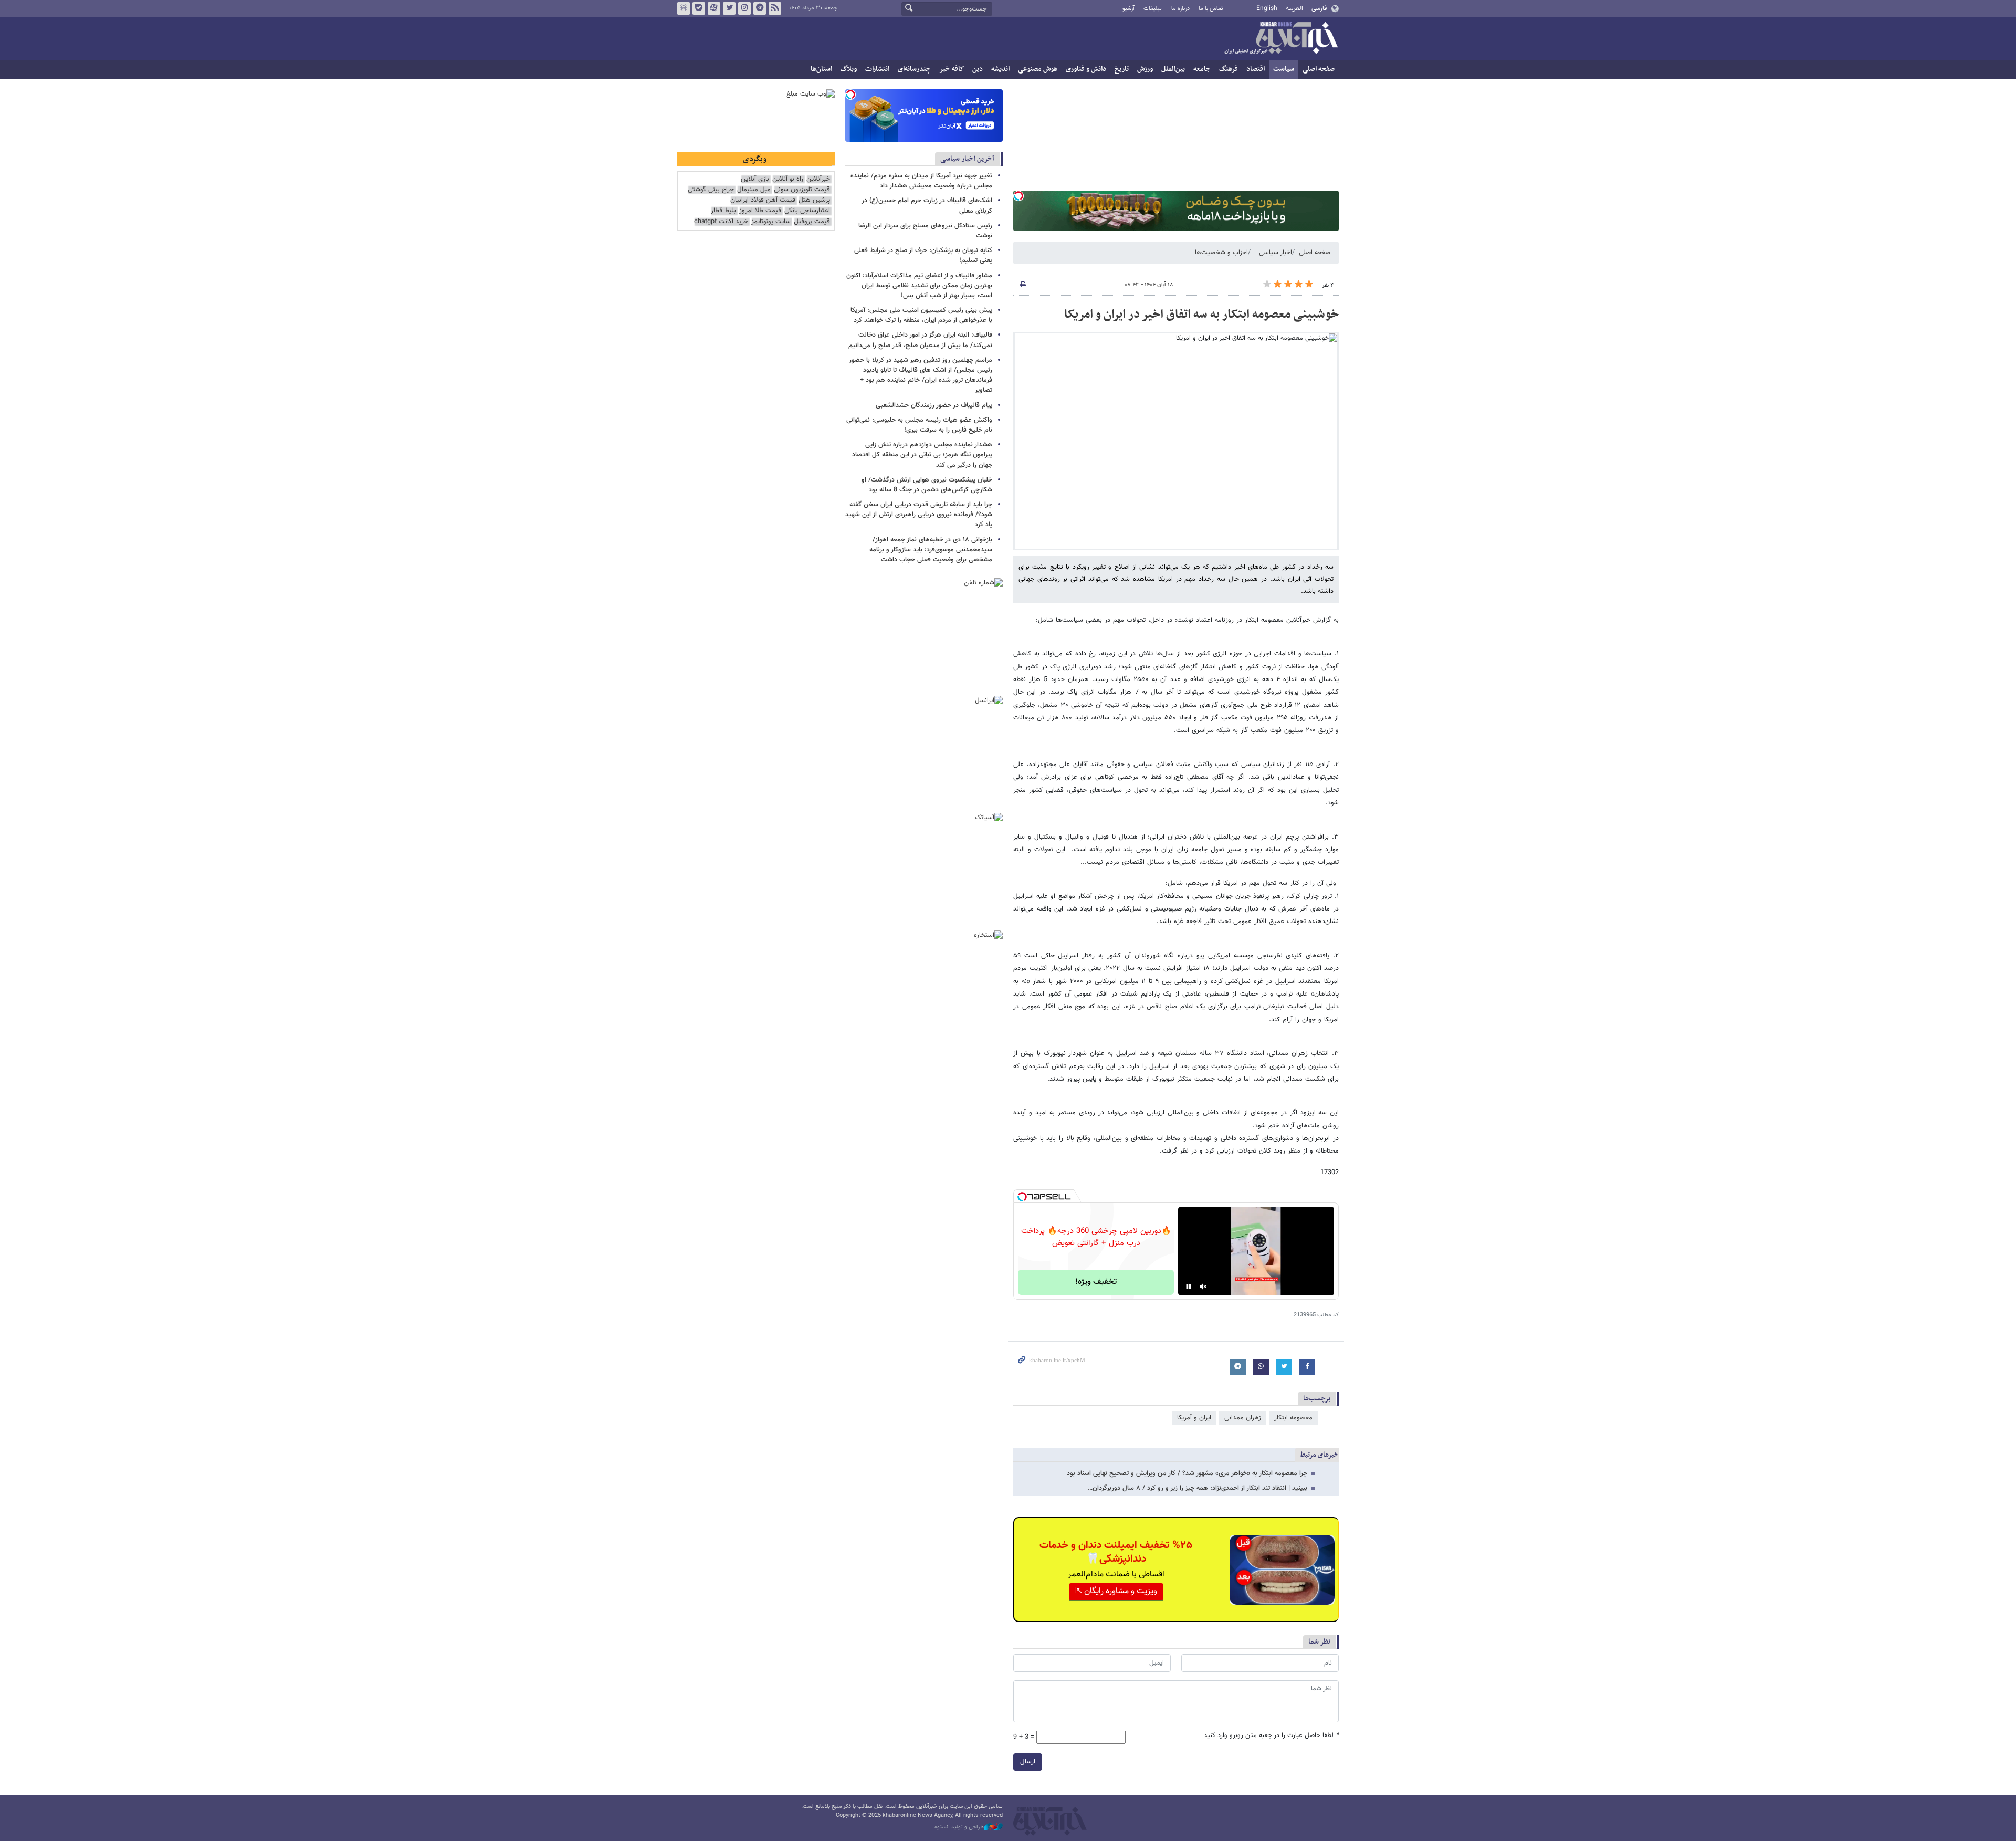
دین (978, 69)
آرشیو (1128, 9)
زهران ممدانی (1243, 1418)
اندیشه (1000, 69)
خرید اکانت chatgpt (721, 222)
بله (699, 8)
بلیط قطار (723, 211)
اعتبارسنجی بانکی (807, 211)
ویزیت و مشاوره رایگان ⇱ (1116, 1591)
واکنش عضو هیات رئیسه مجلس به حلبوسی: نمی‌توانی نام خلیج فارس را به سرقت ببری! (919, 425)
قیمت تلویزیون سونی (802, 190)
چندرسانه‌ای (914, 69)
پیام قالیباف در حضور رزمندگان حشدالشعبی (934, 405)
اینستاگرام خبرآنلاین (744, 8)
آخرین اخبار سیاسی (967, 159)
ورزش (1145, 69)
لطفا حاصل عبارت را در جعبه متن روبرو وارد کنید (1271, 1736)
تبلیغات (1153, 9)
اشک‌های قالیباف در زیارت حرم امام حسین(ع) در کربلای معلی (927, 206)
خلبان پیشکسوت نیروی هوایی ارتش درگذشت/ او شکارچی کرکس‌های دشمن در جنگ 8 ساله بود (927, 485)
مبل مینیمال (754, 190)
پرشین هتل (814, 200)
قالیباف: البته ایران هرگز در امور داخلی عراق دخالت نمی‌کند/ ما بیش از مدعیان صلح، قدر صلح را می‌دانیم (920, 340)
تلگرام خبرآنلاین (760, 8)
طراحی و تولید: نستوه (959, 1827)
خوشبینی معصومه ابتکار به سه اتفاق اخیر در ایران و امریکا (1201, 315)
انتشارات (877, 69)
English (1267, 8)
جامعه (1202, 69)
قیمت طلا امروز (760, 211)
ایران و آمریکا (1194, 1418)
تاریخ (1122, 69)
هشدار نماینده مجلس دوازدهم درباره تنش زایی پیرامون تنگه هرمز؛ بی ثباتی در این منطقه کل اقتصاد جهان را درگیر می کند (922, 455)
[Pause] (1189, 1286)
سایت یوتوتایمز (771, 222)
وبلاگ (849, 69)
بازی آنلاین (755, 179)
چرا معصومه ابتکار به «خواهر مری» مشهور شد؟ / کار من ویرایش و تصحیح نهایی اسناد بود (1187, 1473)
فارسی (1319, 8)
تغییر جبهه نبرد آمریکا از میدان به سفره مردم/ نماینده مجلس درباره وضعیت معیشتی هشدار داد (921, 181)
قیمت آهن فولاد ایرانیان (763, 200)
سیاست (1284, 69)
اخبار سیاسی (1275, 253)
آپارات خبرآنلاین (714, 8)
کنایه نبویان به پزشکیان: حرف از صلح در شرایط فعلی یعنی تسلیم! (923, 255)
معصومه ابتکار (1293, 1418)
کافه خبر (952, 69)
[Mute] (1203, 1286)
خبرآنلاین (1281, 39)
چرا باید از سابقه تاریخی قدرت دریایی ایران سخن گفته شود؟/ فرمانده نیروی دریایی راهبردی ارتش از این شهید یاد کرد (919, 515)
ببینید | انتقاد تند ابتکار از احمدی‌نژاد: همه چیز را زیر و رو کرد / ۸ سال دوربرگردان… (1198, 1488)
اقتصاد (1256, 69)
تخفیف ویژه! (1096, 1282)
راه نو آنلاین (788, 179)
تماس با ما (1211, 9)
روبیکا (684, 8)
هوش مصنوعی (1038, 69)
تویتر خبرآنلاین (729, 8)
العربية (1294, 8)
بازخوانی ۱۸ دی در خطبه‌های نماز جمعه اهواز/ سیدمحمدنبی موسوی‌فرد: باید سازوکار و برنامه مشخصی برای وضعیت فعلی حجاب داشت (931, 550)
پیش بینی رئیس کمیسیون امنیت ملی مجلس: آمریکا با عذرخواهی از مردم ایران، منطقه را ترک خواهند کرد (921, 315)
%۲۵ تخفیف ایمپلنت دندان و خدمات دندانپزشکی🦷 (1116, 1552)
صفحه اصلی (1319, 69)
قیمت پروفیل (812, 222)
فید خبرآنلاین (775, 8)
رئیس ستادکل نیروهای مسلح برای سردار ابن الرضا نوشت (925, 231)
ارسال (1028, 1762)
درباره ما (1180, 9)
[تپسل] (1018, 196)
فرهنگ (1228, 69)
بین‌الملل (1173, 69)
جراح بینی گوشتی (711, 190)
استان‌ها (821, 69)
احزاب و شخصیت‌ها (1221, 253)
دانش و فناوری (1086, 69)
